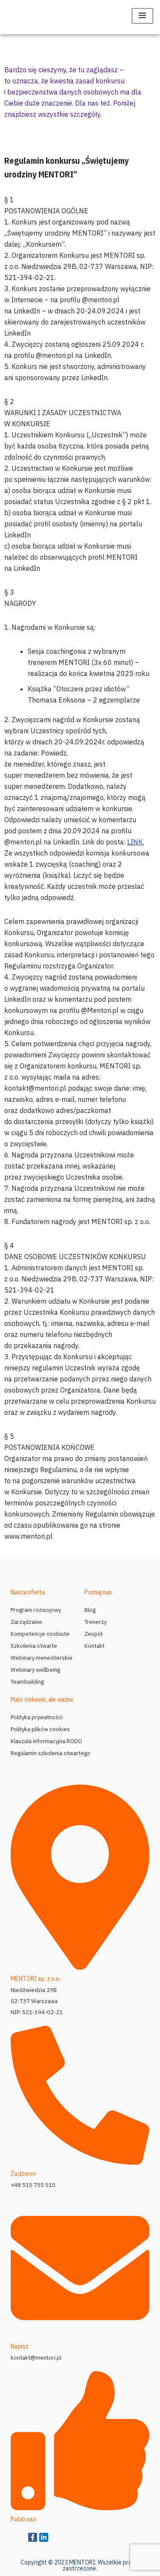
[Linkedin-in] (44, 2537)
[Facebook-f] (33, 2537)
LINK (135, 842)
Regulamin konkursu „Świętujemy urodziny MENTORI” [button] (67, 167)
